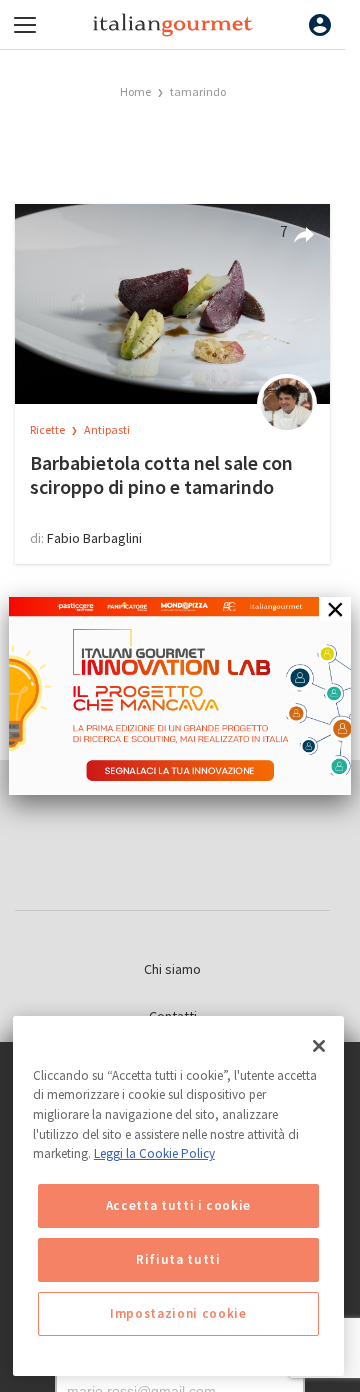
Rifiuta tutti (178, 1259)
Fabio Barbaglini (94, 538)
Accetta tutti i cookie (178, 1205)
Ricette (48, 429)
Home (135, 91)
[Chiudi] (319, 1046)
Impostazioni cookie (178, 1313)
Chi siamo (172, 969)
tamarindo (198, 91)
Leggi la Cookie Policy (154, 1153)
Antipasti (107, 429)
